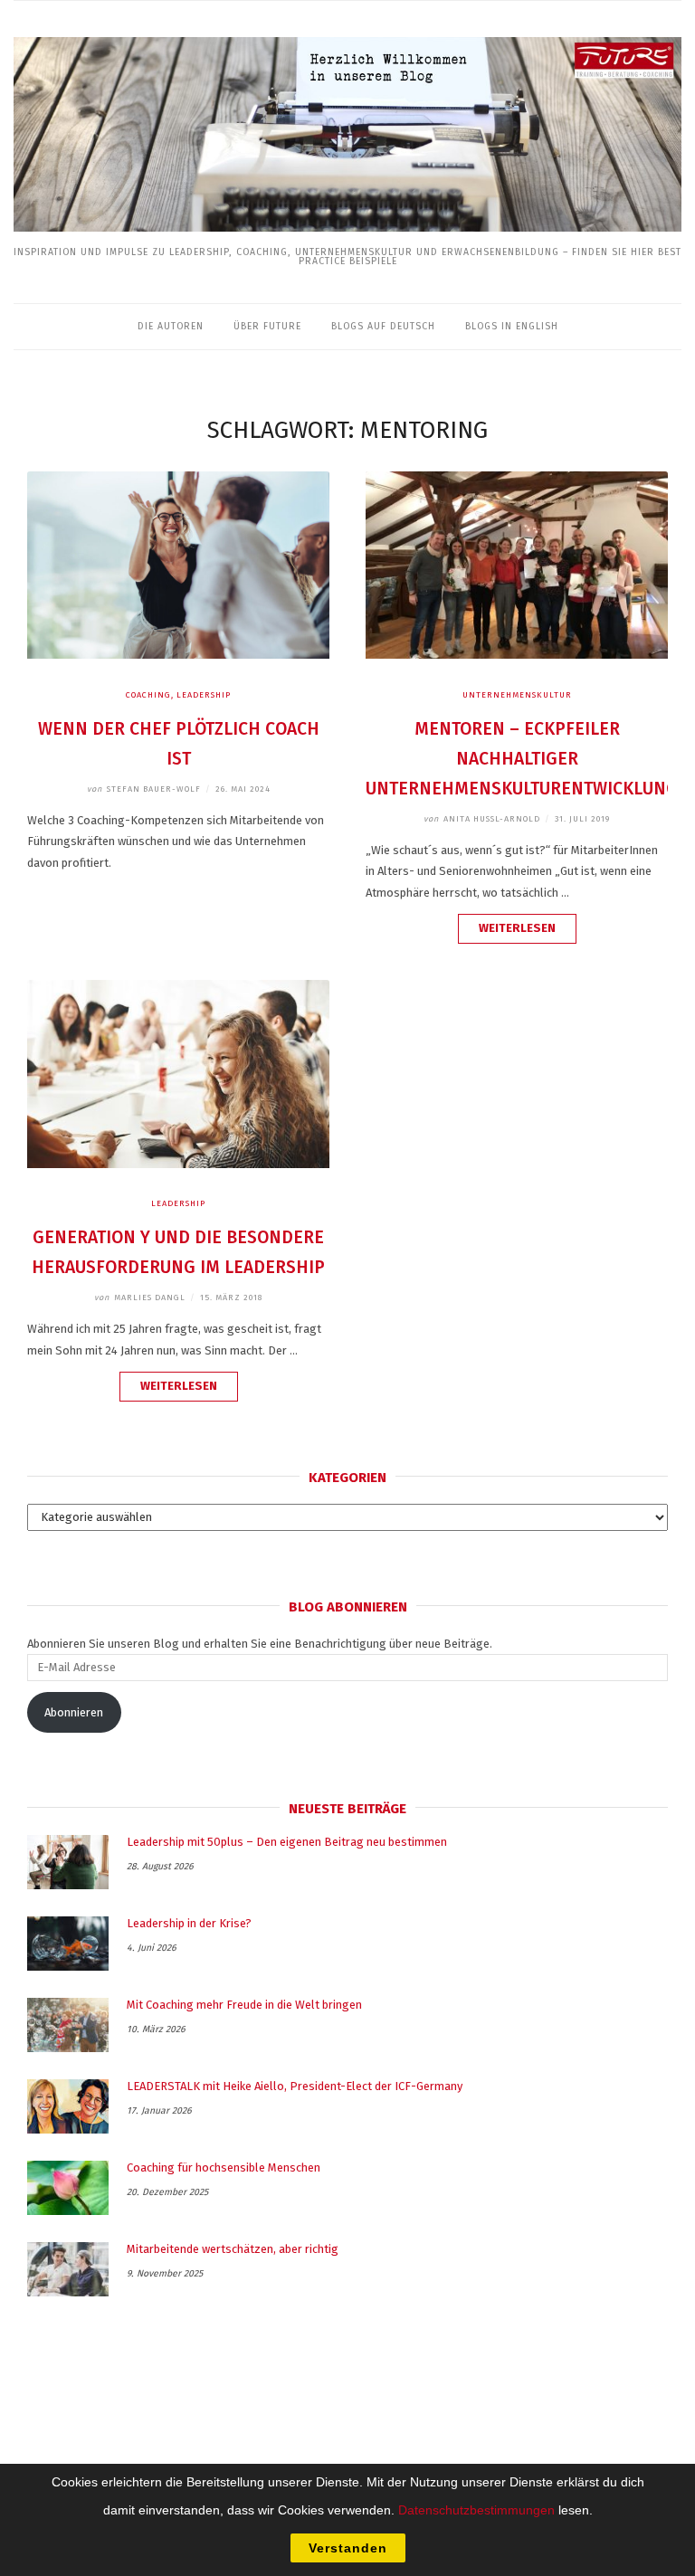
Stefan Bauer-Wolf (144, 789)
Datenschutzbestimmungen (476, 2510)
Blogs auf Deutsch (383, 326)
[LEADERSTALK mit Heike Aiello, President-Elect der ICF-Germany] (68, 2106)
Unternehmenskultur (517, 695)
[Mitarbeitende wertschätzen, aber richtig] (68, 2269)
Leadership (204, 695)
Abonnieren (74, 1712)
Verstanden (348, 2548)
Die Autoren (171, 326)
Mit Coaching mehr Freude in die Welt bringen (244, 2005)
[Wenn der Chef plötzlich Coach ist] (178, 655)
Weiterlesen (528, 932)
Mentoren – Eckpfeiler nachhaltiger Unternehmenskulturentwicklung (522, 759)
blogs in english (512, 326)
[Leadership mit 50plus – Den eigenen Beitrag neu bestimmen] (68, 1862)
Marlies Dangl (140, 1298)
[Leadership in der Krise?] (68, 1944)
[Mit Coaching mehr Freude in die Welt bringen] (68, 2025)
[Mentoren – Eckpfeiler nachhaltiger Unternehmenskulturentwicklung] (517, 655)
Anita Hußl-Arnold (482, 819)
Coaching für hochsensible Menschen (224, 2167)
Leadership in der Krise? (189, 1923)
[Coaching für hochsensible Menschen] (68, 2188)
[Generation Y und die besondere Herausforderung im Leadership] (178, 1164)
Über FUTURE (267, 326)
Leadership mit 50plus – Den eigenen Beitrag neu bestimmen (287, 1842)
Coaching (148, 695)
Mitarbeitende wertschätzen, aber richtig (233, 2249)
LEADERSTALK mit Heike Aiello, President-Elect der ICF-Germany (295, 2086)
